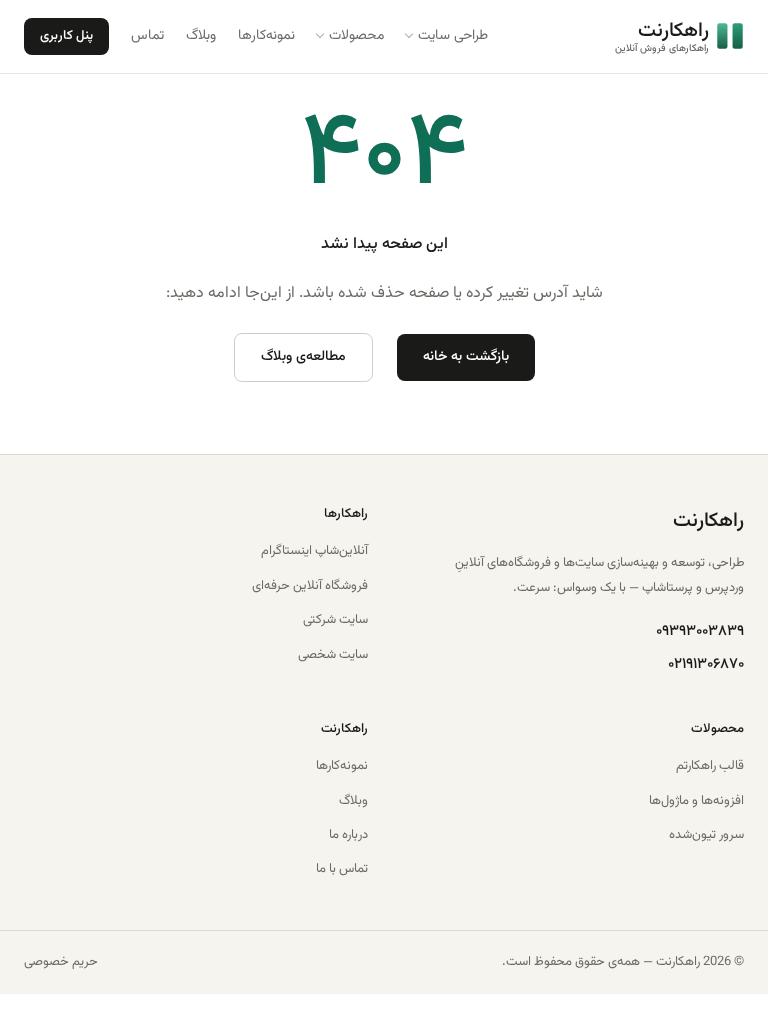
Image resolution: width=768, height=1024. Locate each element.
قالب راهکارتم (710, 766)
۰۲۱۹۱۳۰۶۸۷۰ (706, 664)
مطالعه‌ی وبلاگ (303, 357)
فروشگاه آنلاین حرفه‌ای (310, 586)
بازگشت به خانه (466, 357)
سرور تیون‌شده (706, 835)
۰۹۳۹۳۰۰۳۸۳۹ (700, 631)
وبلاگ (353, 801)
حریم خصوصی (61, 962)
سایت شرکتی (335, 620)
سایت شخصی (333, 655)
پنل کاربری (66, 36)
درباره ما (348, 835)
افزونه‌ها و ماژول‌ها (696, 801)
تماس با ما (342, 869)
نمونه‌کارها (342, 766)
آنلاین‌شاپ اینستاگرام (314, 551)
